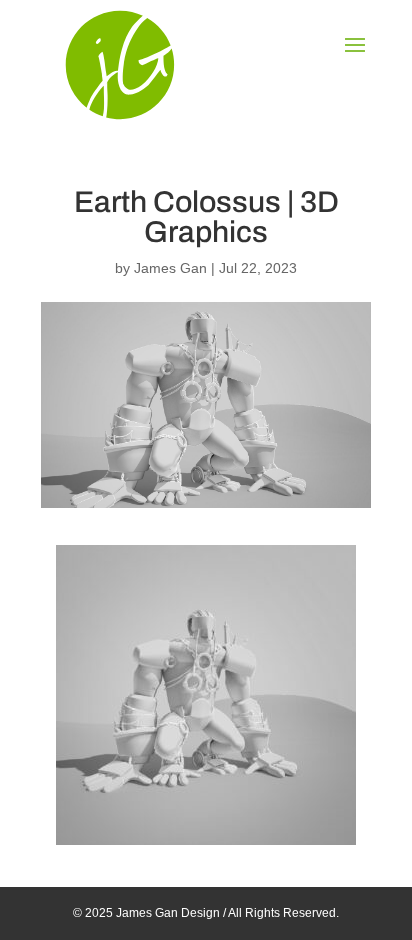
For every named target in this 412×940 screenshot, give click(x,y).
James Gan (170, 268)
